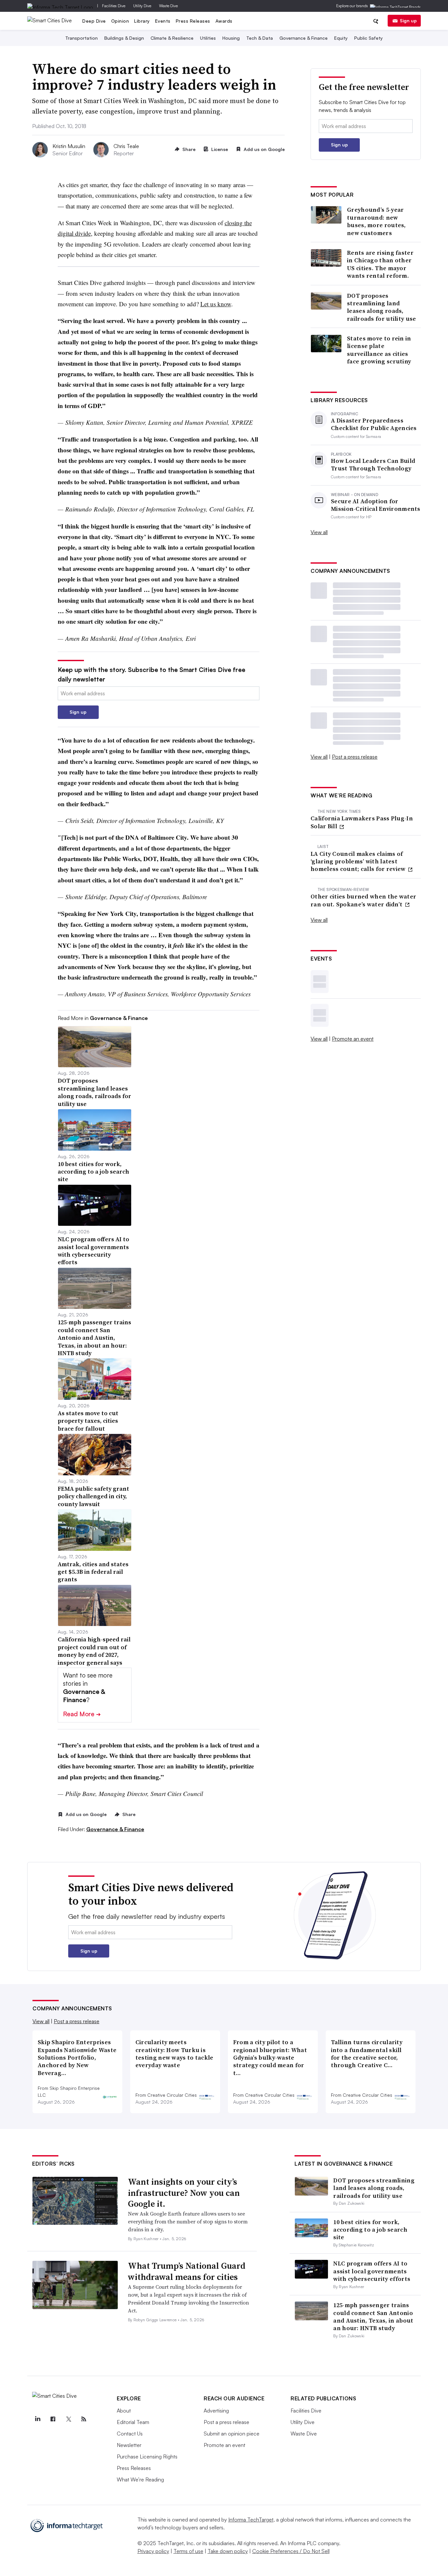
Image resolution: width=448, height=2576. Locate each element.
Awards (224, 21)
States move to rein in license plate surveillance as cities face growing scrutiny (379, 350)
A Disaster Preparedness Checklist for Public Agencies (374, 424)
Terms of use (188, 2551)
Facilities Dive (114, 6)
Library (142, 21)
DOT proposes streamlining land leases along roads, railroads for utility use (382, 307)
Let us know (216, 304)
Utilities (208, 38)
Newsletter (129, 2445)
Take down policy (228, 2551)
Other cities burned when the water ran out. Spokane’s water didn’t (363, 900)
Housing (231, 38)
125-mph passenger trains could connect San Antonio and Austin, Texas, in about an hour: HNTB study (373, 2316)
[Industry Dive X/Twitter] (68, 2419)
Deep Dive (94, 21)
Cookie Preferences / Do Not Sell (291, 2551)
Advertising (216, 2411)
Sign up (408, 21)
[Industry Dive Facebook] (53, 2419)
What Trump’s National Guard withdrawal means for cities (187, 2271)
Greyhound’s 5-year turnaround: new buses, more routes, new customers (377, 221)
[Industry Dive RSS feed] (84, 2419)
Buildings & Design (124, 38)
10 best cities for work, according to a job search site (370, 2230)
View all (319, 532)
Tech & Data (260, 38)
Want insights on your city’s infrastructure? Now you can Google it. (184, 2193)
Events (163, 21)
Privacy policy (153, 2551)
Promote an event (353, 1039)
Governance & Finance (304, 38)
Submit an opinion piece (232, 2434)
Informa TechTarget (251, 2520)
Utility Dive (142, 6)
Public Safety (368, 38)
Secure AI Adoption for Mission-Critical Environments (376, 505)
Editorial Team (133, 2422)
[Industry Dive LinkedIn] (37, 2419)
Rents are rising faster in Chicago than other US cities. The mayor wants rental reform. (380, 264)
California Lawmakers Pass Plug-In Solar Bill (362, 822)
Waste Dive (168, 6)
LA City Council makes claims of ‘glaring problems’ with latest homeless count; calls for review (359, 861)
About (124, 2411)
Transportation (81, 38)
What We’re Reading (140, 2479)
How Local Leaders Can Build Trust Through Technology (373, 465)
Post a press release (355, 757)
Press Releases (193, 21)
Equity (341, 38)
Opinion (120, 21)
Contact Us (130, 2434)
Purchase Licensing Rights (147, 2457)
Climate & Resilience (172, 38)
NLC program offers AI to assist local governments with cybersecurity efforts (372, 2271)
